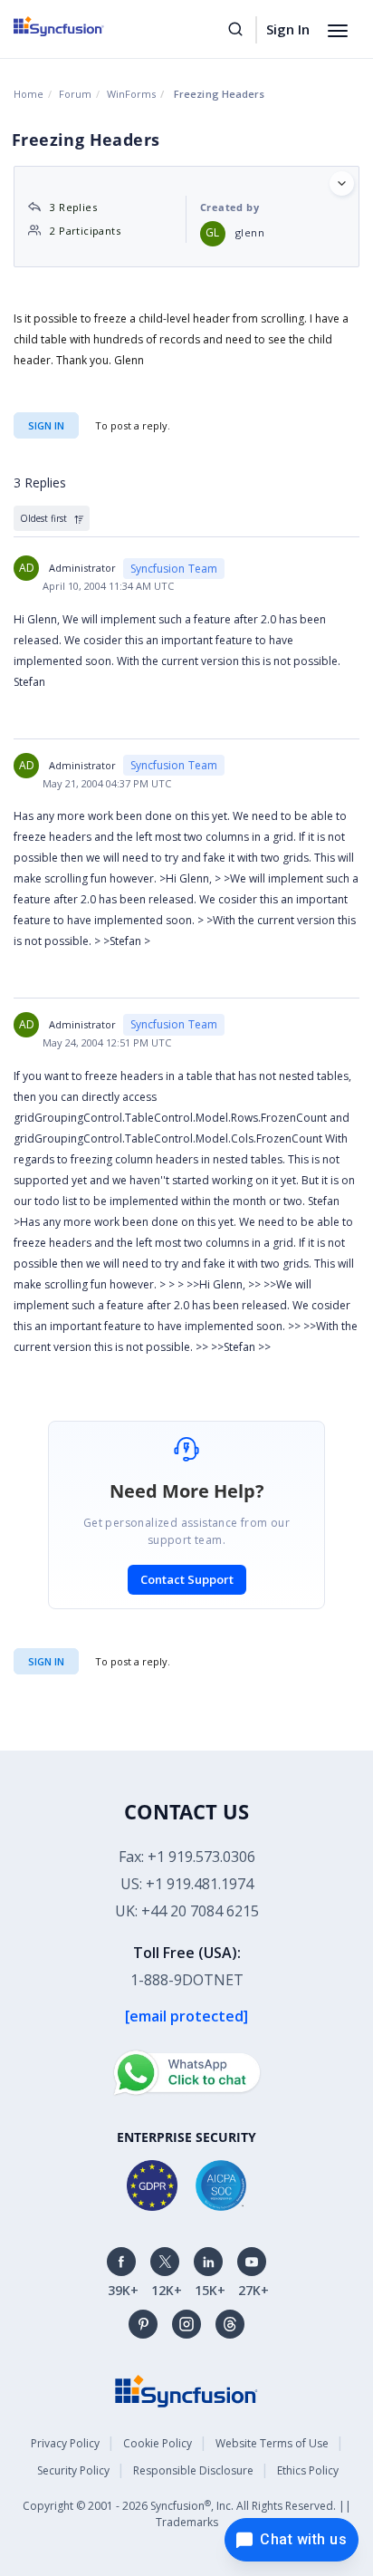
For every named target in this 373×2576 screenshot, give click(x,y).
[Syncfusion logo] (79, 26)
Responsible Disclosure (193, 2470)
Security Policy (73, 2470)
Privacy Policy (65, 2443)
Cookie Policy (158, 2443)
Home (29, 94)
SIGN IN (46, 1661)
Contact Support (187, 1579)
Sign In (288, 29)
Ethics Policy (308, 2470)
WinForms (131, 94)
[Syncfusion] (186, 2390)
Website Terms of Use (272, 2443)
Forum (75, 94)
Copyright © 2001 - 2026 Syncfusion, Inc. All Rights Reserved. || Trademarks (187, 2514)
